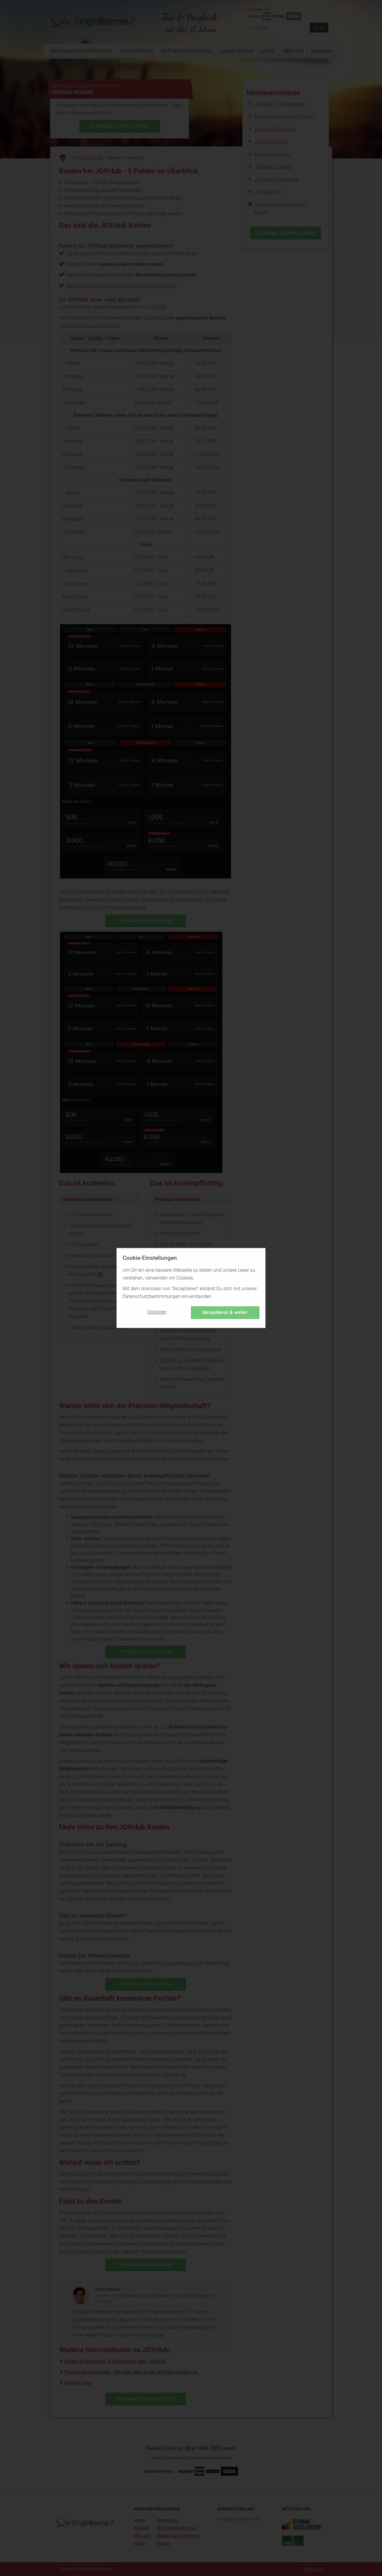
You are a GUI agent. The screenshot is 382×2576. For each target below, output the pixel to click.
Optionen (157, 1312)
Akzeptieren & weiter (225, 1312)
